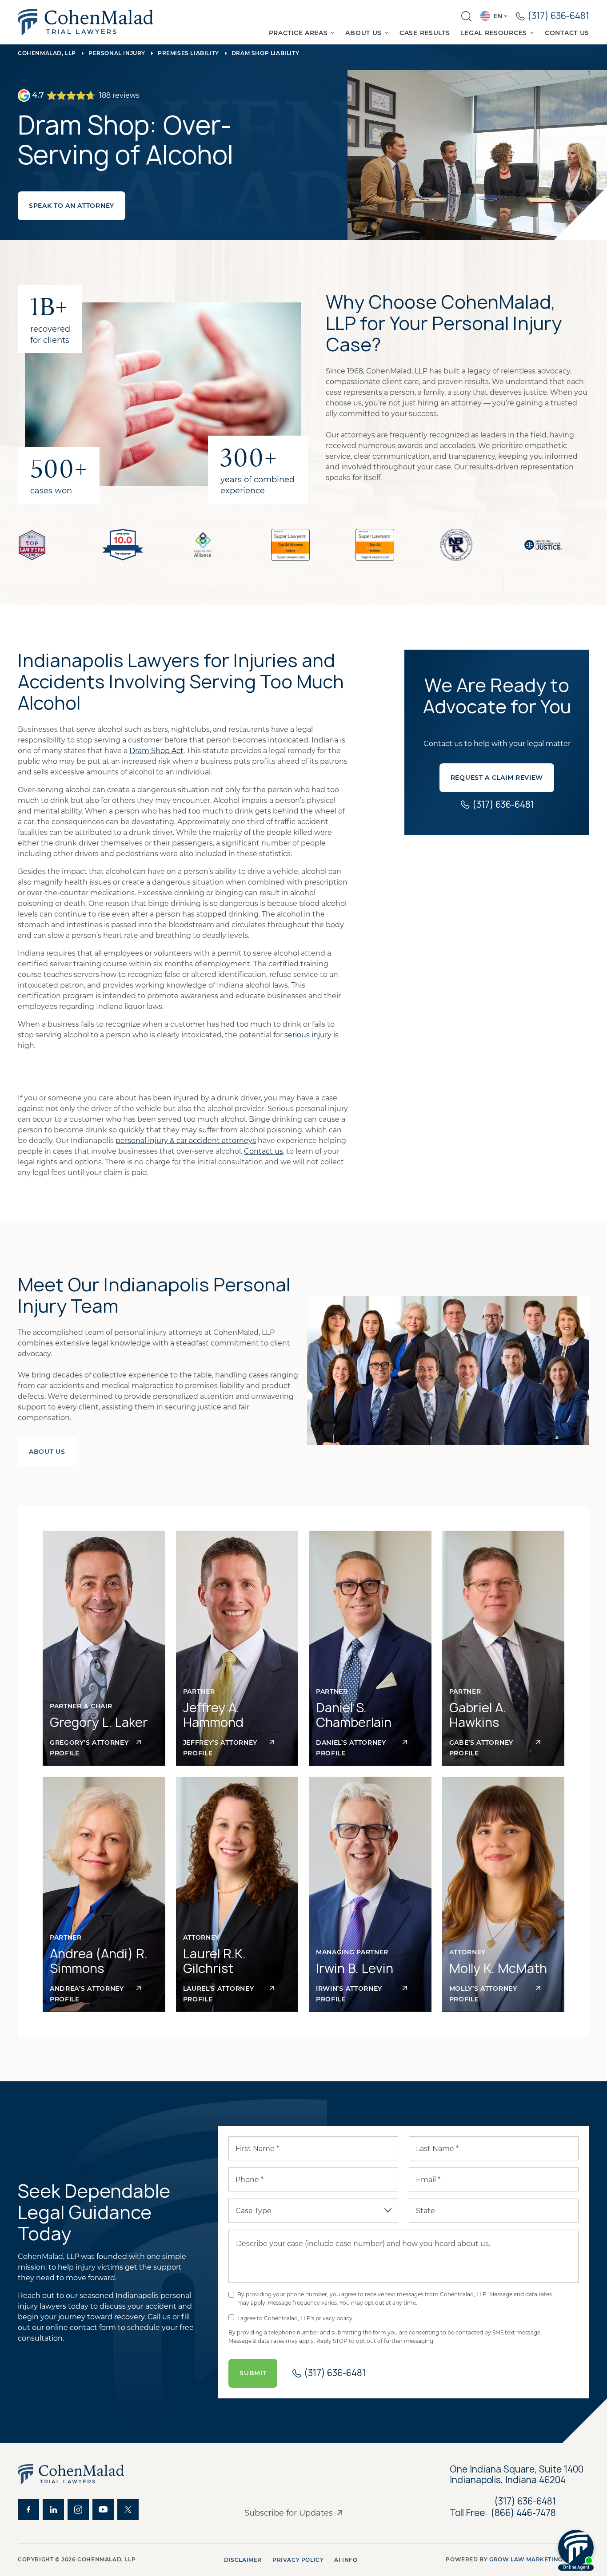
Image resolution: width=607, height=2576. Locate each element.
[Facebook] (28, 2509)
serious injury (308, 1035)
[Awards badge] (32, 545)
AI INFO (346, 2560)
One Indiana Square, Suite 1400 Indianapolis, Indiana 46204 (518, 2475)
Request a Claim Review (497, 778)
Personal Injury (117, 53)
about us (47, 1452)
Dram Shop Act (156, 751)
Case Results (425, 33)
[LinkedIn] (53, 2509)
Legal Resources (494, 33)
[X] (128, 2509)
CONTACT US (567, 33)
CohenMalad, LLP (47, 53)
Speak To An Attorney (72, 206)
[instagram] (78, 2509)
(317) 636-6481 (525, 2501)
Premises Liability (188, 53)
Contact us (264, 1151)
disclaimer (243, 2560)
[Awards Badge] (290, 545)
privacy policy (298, 2560)
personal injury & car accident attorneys (186, 1141)
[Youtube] (103, 2509)
